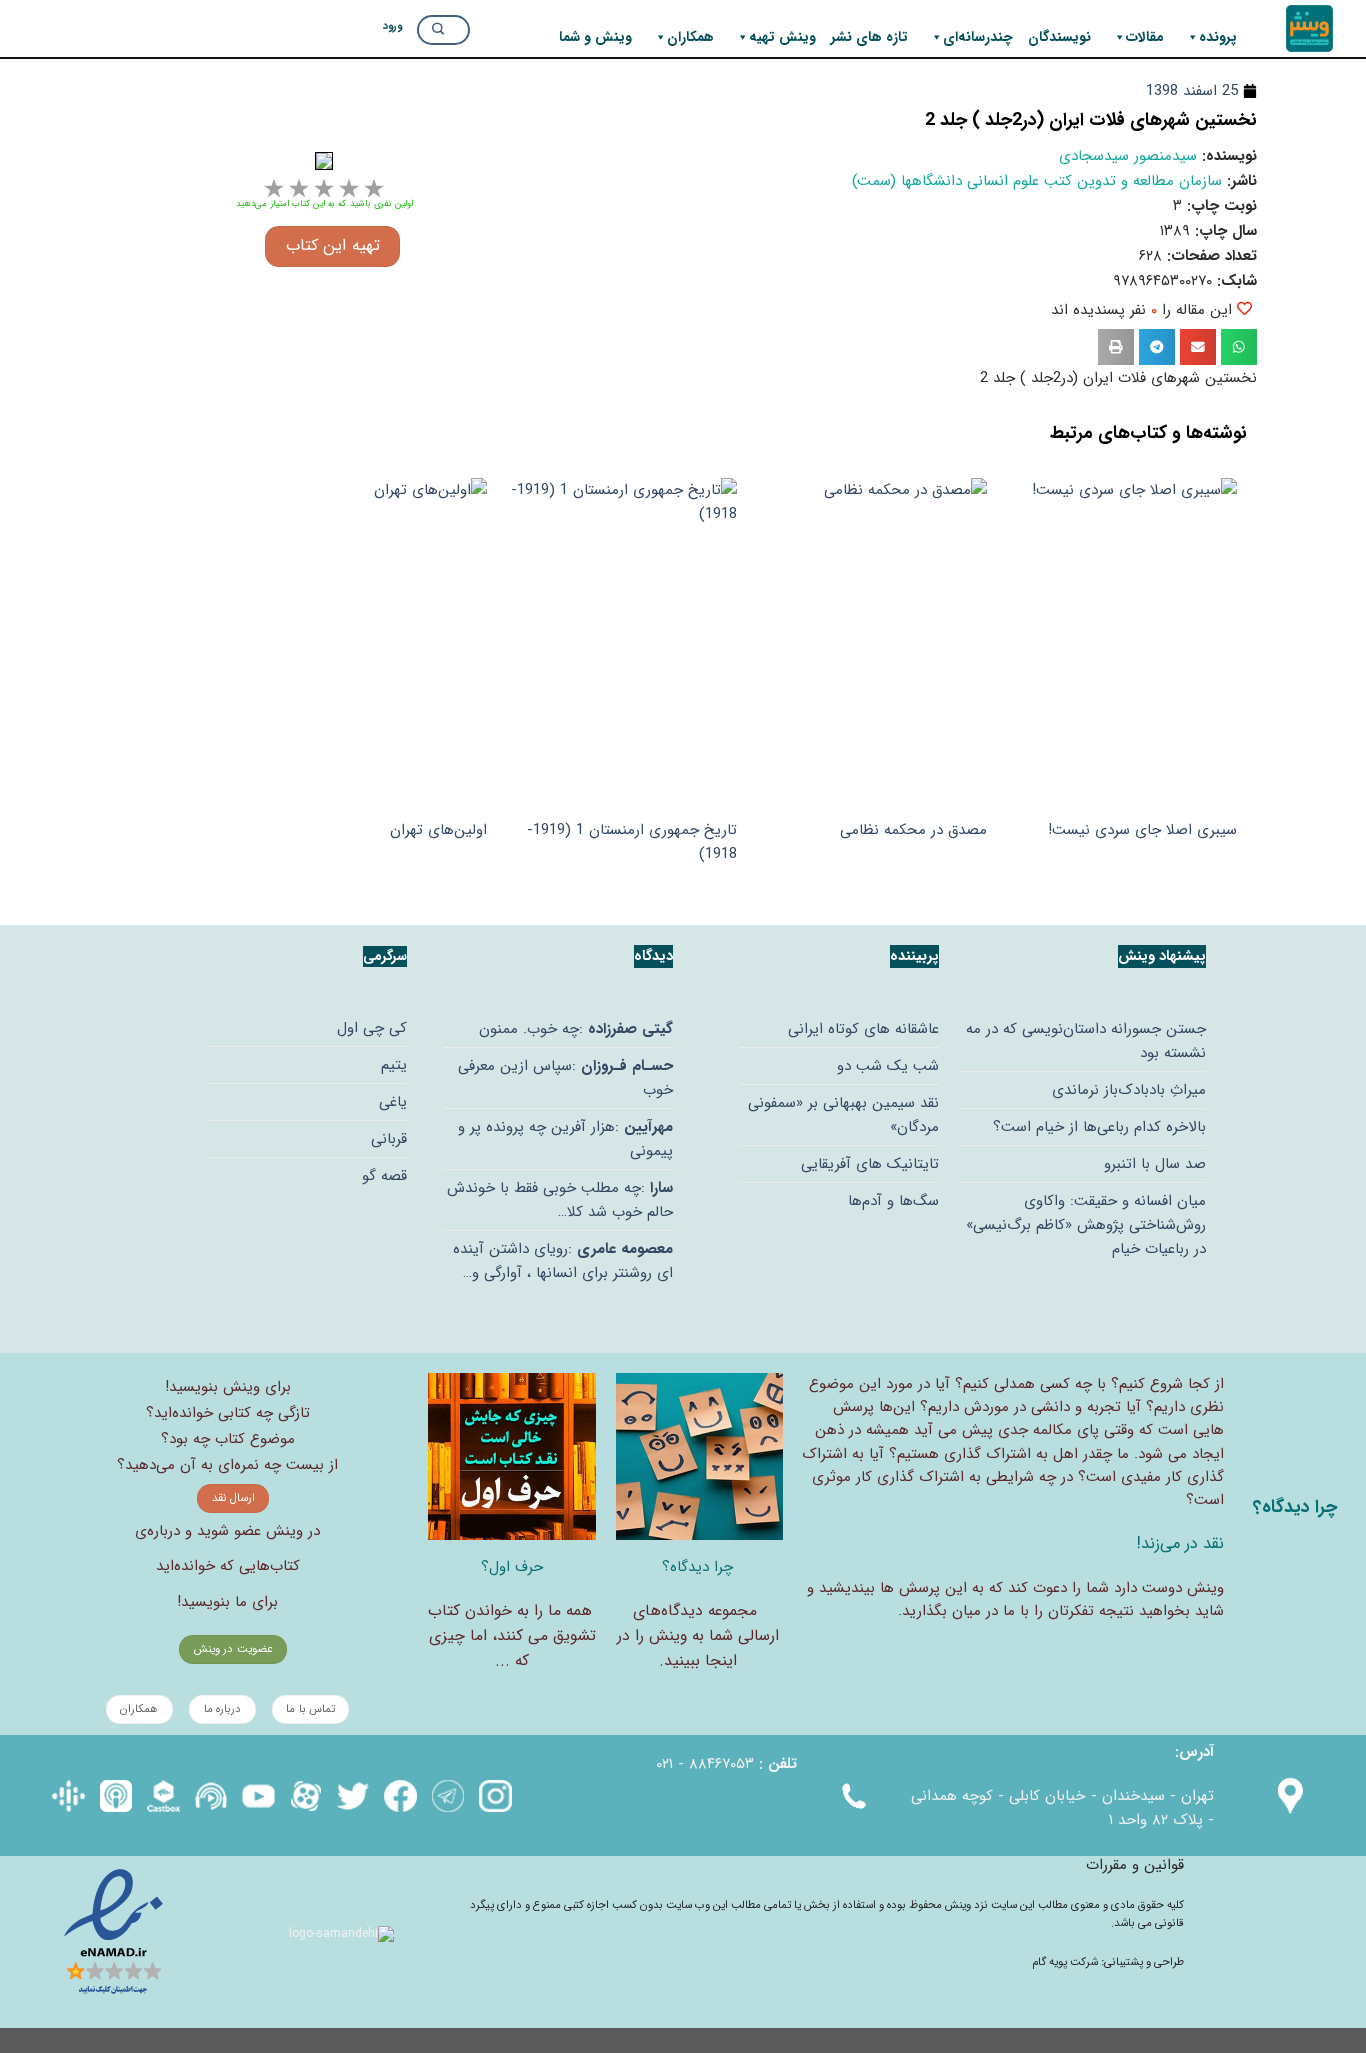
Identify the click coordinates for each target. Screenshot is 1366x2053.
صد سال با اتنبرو (1155, 1164)
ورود (392, 25)
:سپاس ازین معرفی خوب (565, 1078)
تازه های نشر (869, 37)
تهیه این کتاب (333, 246)
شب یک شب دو (888, 1066)
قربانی (389, 1139)
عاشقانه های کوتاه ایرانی (863, 1029)
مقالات (1145, 37)
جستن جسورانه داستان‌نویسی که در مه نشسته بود (1086, 1041)
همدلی (1014, 1384)
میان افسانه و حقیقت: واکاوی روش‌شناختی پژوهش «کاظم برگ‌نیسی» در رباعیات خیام (1086, 1225)
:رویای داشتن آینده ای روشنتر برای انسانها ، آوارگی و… (563, 1261)
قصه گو (384, 1176)
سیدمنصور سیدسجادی (1128, 156)
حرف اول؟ (512, 1567)
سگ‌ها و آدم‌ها (893, 1201)
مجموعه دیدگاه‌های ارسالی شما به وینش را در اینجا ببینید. (698, 1636)
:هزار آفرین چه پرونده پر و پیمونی (565, 1139)
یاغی (393, 1102)
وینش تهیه (782, 37)
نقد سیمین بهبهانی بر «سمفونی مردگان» (843, 1115)
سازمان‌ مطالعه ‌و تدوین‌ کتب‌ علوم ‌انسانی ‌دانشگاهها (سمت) (1037, 181)
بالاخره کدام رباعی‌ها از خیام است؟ (1099, 1127)
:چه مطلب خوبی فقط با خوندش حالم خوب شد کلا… (560, 1200)
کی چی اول (372, 1028)
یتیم (394, 1065)
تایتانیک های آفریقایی (870, 1164)
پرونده (1218, 37)
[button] (1239, 347)
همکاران (690, 37)
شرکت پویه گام (1066, 1962)
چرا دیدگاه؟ (697, 1567)
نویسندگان (1059, 37)
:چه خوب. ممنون (576, 1029)
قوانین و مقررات (1135, 1865)
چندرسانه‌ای (978, 37)
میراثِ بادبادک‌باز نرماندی (1129, 1090)
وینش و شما (595, 37)
